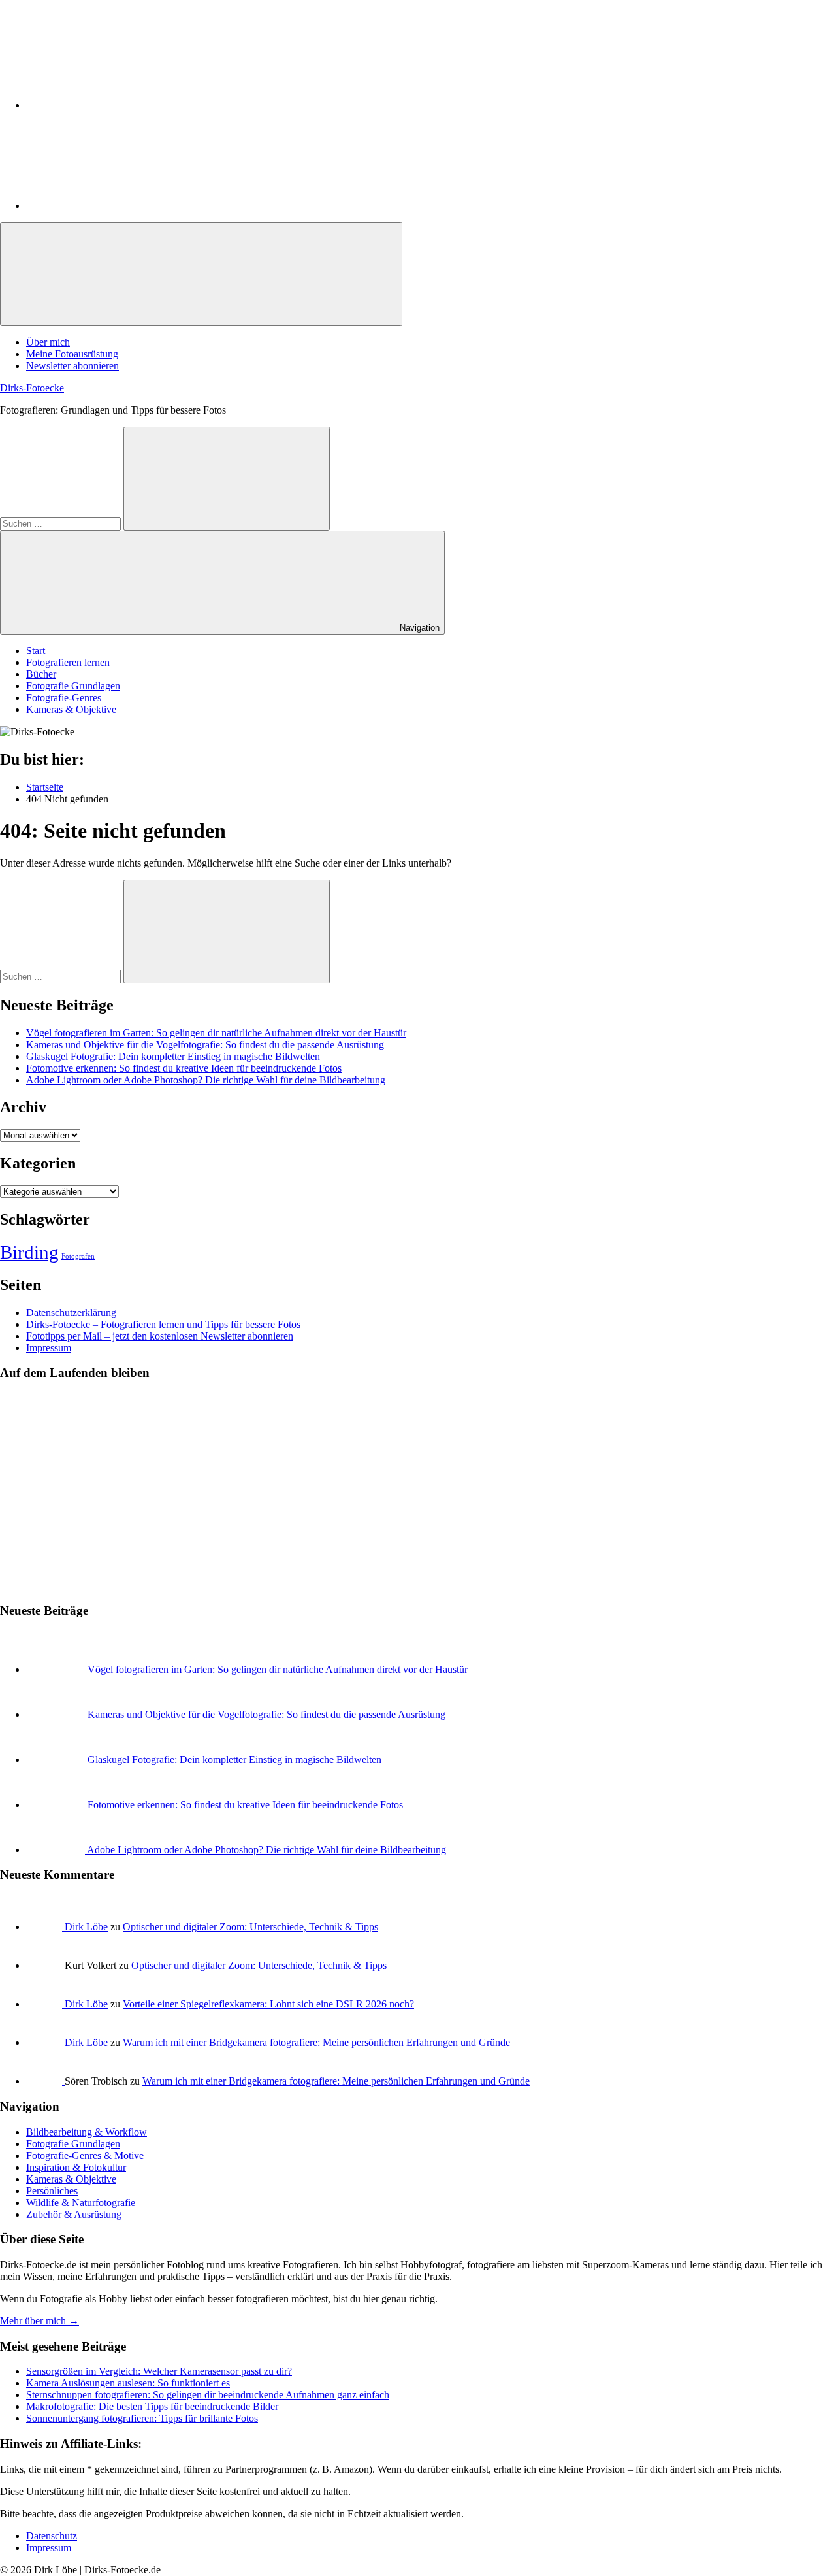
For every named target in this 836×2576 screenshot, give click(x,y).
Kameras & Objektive (71, 709)
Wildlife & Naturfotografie (81, 2203)
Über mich (48, 342)
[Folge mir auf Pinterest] (124, 105)
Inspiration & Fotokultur (76, 2167)
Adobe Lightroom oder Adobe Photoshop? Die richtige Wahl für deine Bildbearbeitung (206, 1080)
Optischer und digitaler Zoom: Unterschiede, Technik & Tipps (250, 1927)
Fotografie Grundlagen (73, 686)
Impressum (49, 1348)
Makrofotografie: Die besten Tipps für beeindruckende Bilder (152, 2406)
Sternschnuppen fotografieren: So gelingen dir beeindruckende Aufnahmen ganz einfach (208, 2395)
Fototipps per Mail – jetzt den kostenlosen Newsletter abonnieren (160, 1336)
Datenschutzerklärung (71, 1313)
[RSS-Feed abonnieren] (124, 206)
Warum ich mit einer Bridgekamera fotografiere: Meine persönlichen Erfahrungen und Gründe (316, 2042)
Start (36, 651)
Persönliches (52, 2191)
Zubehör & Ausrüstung (74, 2214)
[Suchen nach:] (62, 523)
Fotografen (78, 1256)
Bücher (41, 674)
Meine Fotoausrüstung (72, 354)
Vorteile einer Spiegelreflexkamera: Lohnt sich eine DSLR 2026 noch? (268, 2004)
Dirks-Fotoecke (32, 388)
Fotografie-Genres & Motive (85, 2155)
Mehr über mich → (40, 2321)
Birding (29, 1252)
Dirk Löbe (86, 1927)
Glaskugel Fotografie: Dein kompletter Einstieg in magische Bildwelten (173, 1056)
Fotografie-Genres (64, 698)
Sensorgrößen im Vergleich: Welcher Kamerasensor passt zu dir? (159, 2371)
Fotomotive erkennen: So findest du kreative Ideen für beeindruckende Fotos (184, 1068)
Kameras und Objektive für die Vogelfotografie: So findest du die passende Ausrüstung (205, 1045)
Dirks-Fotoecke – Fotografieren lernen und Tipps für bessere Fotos (163, 1324)
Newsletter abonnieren (72, 366)
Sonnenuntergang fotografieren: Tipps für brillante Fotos (142, 2418)
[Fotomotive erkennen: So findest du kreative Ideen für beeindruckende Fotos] (57, 1805)
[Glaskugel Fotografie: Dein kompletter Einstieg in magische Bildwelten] (57, 1759)
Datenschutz (52, 2536)
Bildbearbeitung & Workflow (87, 2132)
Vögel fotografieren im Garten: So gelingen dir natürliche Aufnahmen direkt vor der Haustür (216, 1033)
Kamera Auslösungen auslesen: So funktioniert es (128, 2383)
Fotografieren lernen (68, 662)
